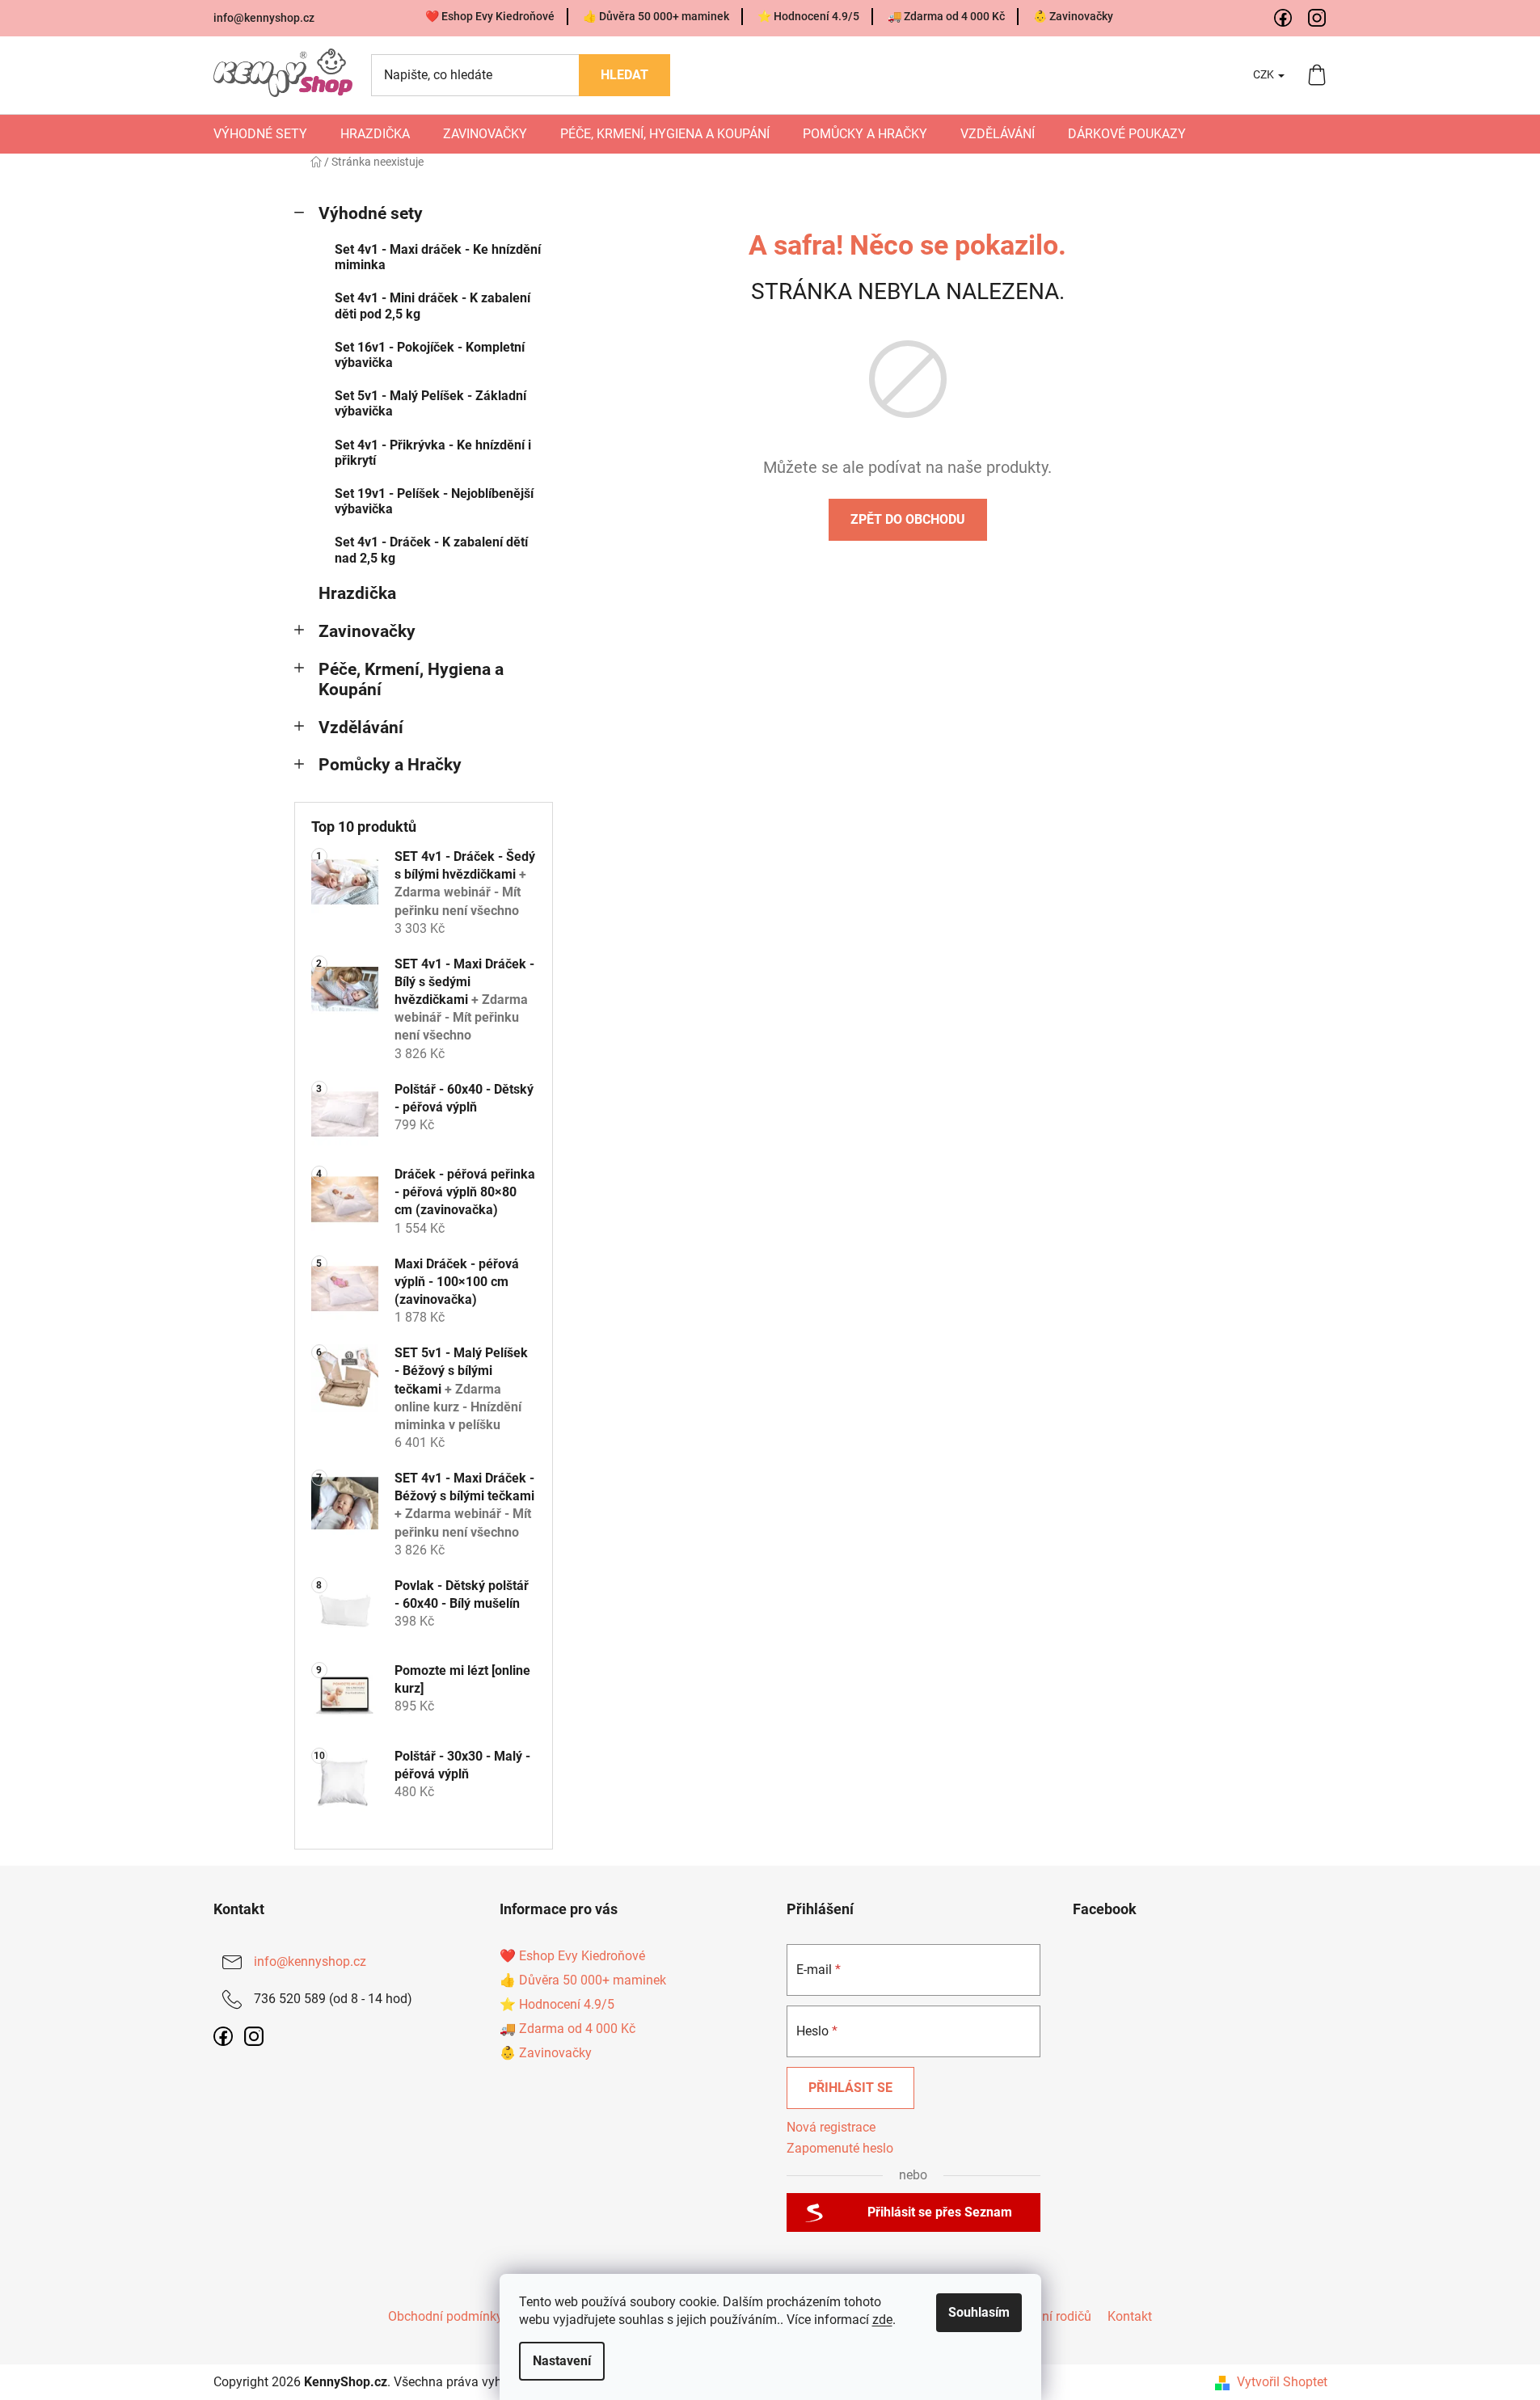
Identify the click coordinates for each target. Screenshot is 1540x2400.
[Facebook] (1284, 19)
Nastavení (562, 2361)
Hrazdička (357, 593)
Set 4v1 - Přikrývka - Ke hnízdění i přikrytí (433, 453)
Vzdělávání (361, 728)
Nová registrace (831, 2127)
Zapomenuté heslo (840, 2148)
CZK (1265, 74)
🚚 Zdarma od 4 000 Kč (946, 16)
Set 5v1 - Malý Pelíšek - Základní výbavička (430, 403)
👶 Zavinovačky (1073, 16)
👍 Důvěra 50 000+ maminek (656, 16)
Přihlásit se (850, 2088)
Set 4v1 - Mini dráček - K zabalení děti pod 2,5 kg (432, 306)
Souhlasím (979, 2312)
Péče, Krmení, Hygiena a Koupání (411, 679)
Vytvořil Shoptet (1282, 2382)
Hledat (624, 75)
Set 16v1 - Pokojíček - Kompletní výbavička (430, 355)
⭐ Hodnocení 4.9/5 (808, 16)
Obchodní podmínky (445, 2316)
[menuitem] (260, 134)
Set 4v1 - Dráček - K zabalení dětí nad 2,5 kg (431, 550)
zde (882, 2320)
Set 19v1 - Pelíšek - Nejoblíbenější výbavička (434, 501)
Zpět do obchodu (908, 519)
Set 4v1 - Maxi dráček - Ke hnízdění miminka (438, 257)
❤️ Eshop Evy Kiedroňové (490, 16)
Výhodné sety (371, 213)
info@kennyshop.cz (264, 18)
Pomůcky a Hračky (390, 765)
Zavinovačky (367, 631)
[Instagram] (1318, 19)
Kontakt (1130, 2316)
